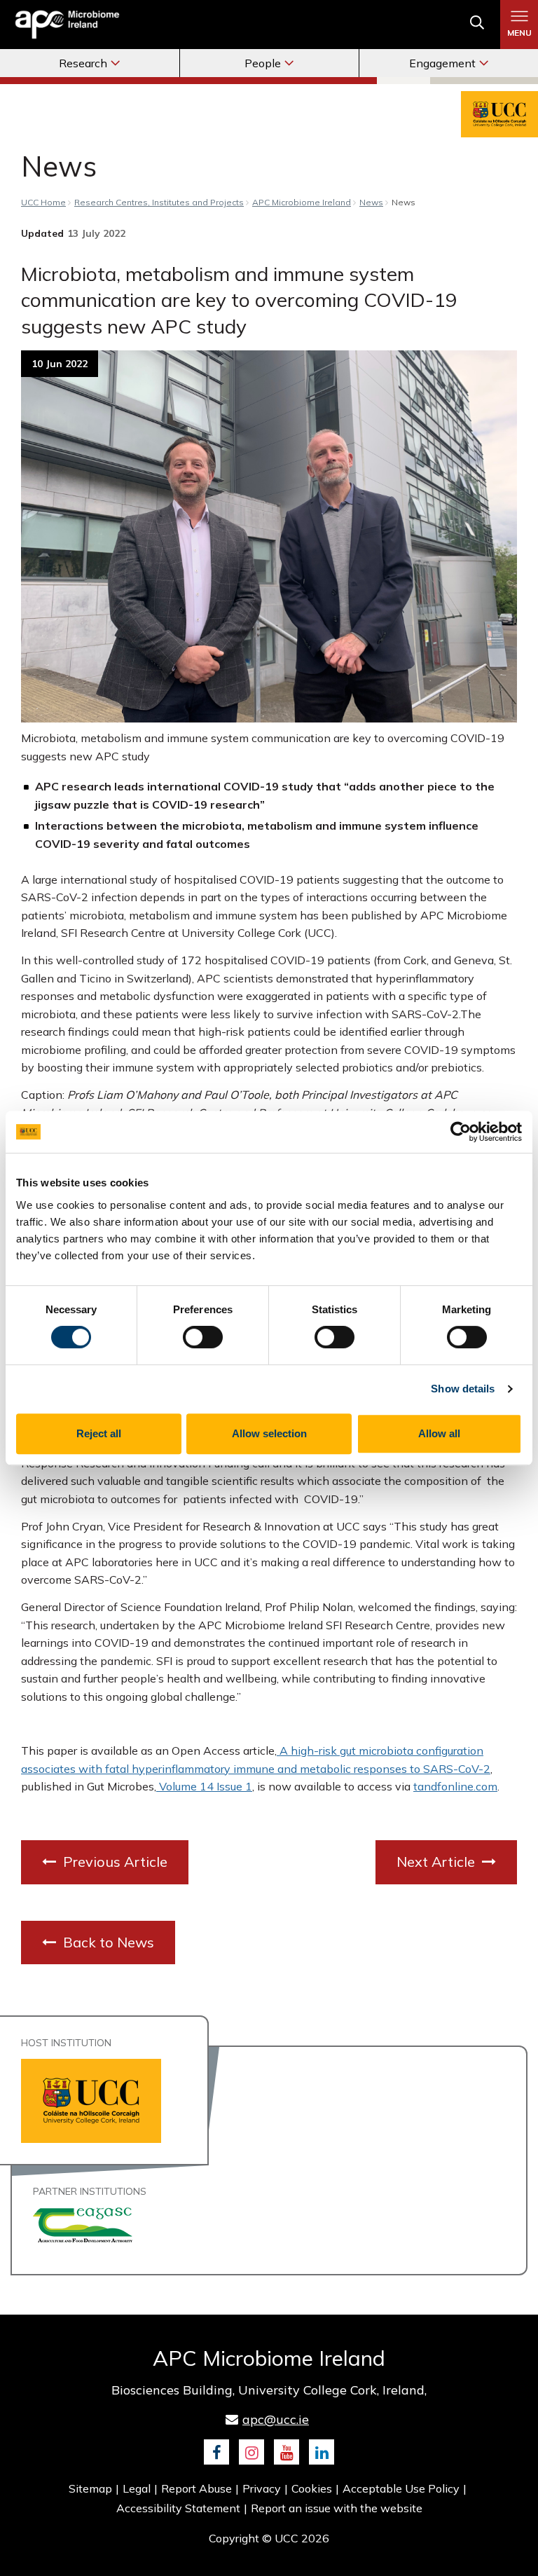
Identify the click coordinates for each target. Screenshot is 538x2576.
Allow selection (269, 1433)
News (371, 202)
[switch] (203, 1337)
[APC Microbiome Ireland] (67, 24)
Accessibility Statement (178, 2508)
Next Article (437, 1862)
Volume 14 (185, 1786)
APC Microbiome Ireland (302, 202)
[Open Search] (477, 25)
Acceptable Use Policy (401, 2488)
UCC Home (43, 202)
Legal (137, 2488)
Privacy (262, 2488)
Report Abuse (196, 2488)
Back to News (107, 1942)
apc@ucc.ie (276, 2419)
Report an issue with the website (337, 2508)
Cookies (312, 2488)
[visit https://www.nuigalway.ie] (83, 2224)
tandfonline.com (455, 1786)
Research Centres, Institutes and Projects (159, 202)
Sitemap (90, 2488)
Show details (463, 1389)
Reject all (99, 1433)
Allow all (439, 1433)
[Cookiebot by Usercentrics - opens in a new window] (461, 1132)
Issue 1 (233, 1786)
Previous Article (113, 1862)
